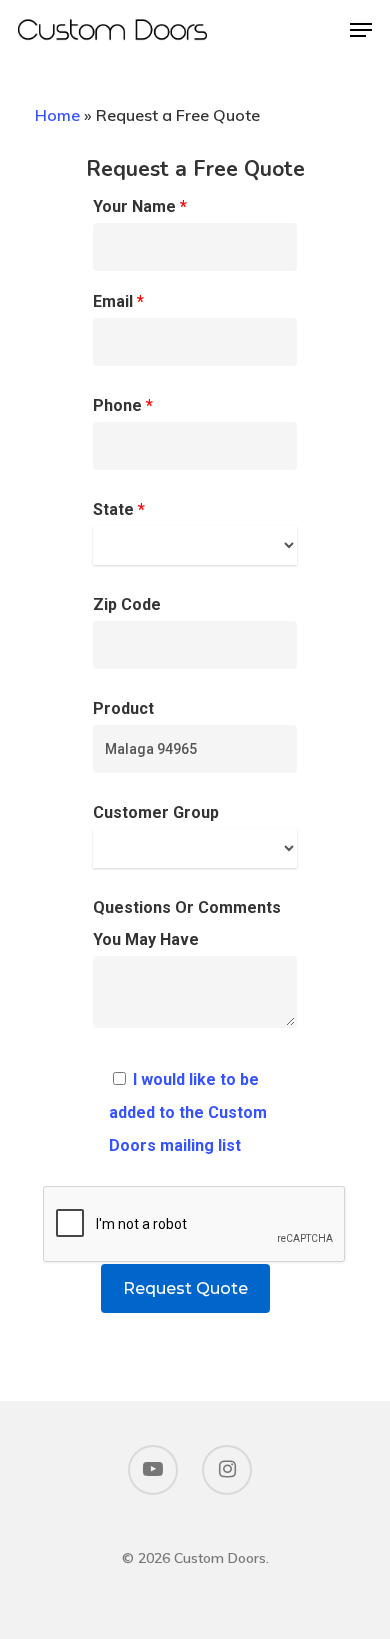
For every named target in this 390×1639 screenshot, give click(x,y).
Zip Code (127, 604)
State (119, 509)
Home (57, 115)
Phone (123, 405)
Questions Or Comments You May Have (187, 923)
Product (123, 708)
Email (118, 301)
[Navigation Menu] (361, 30)
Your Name (140, 206)
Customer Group (156, 812)
